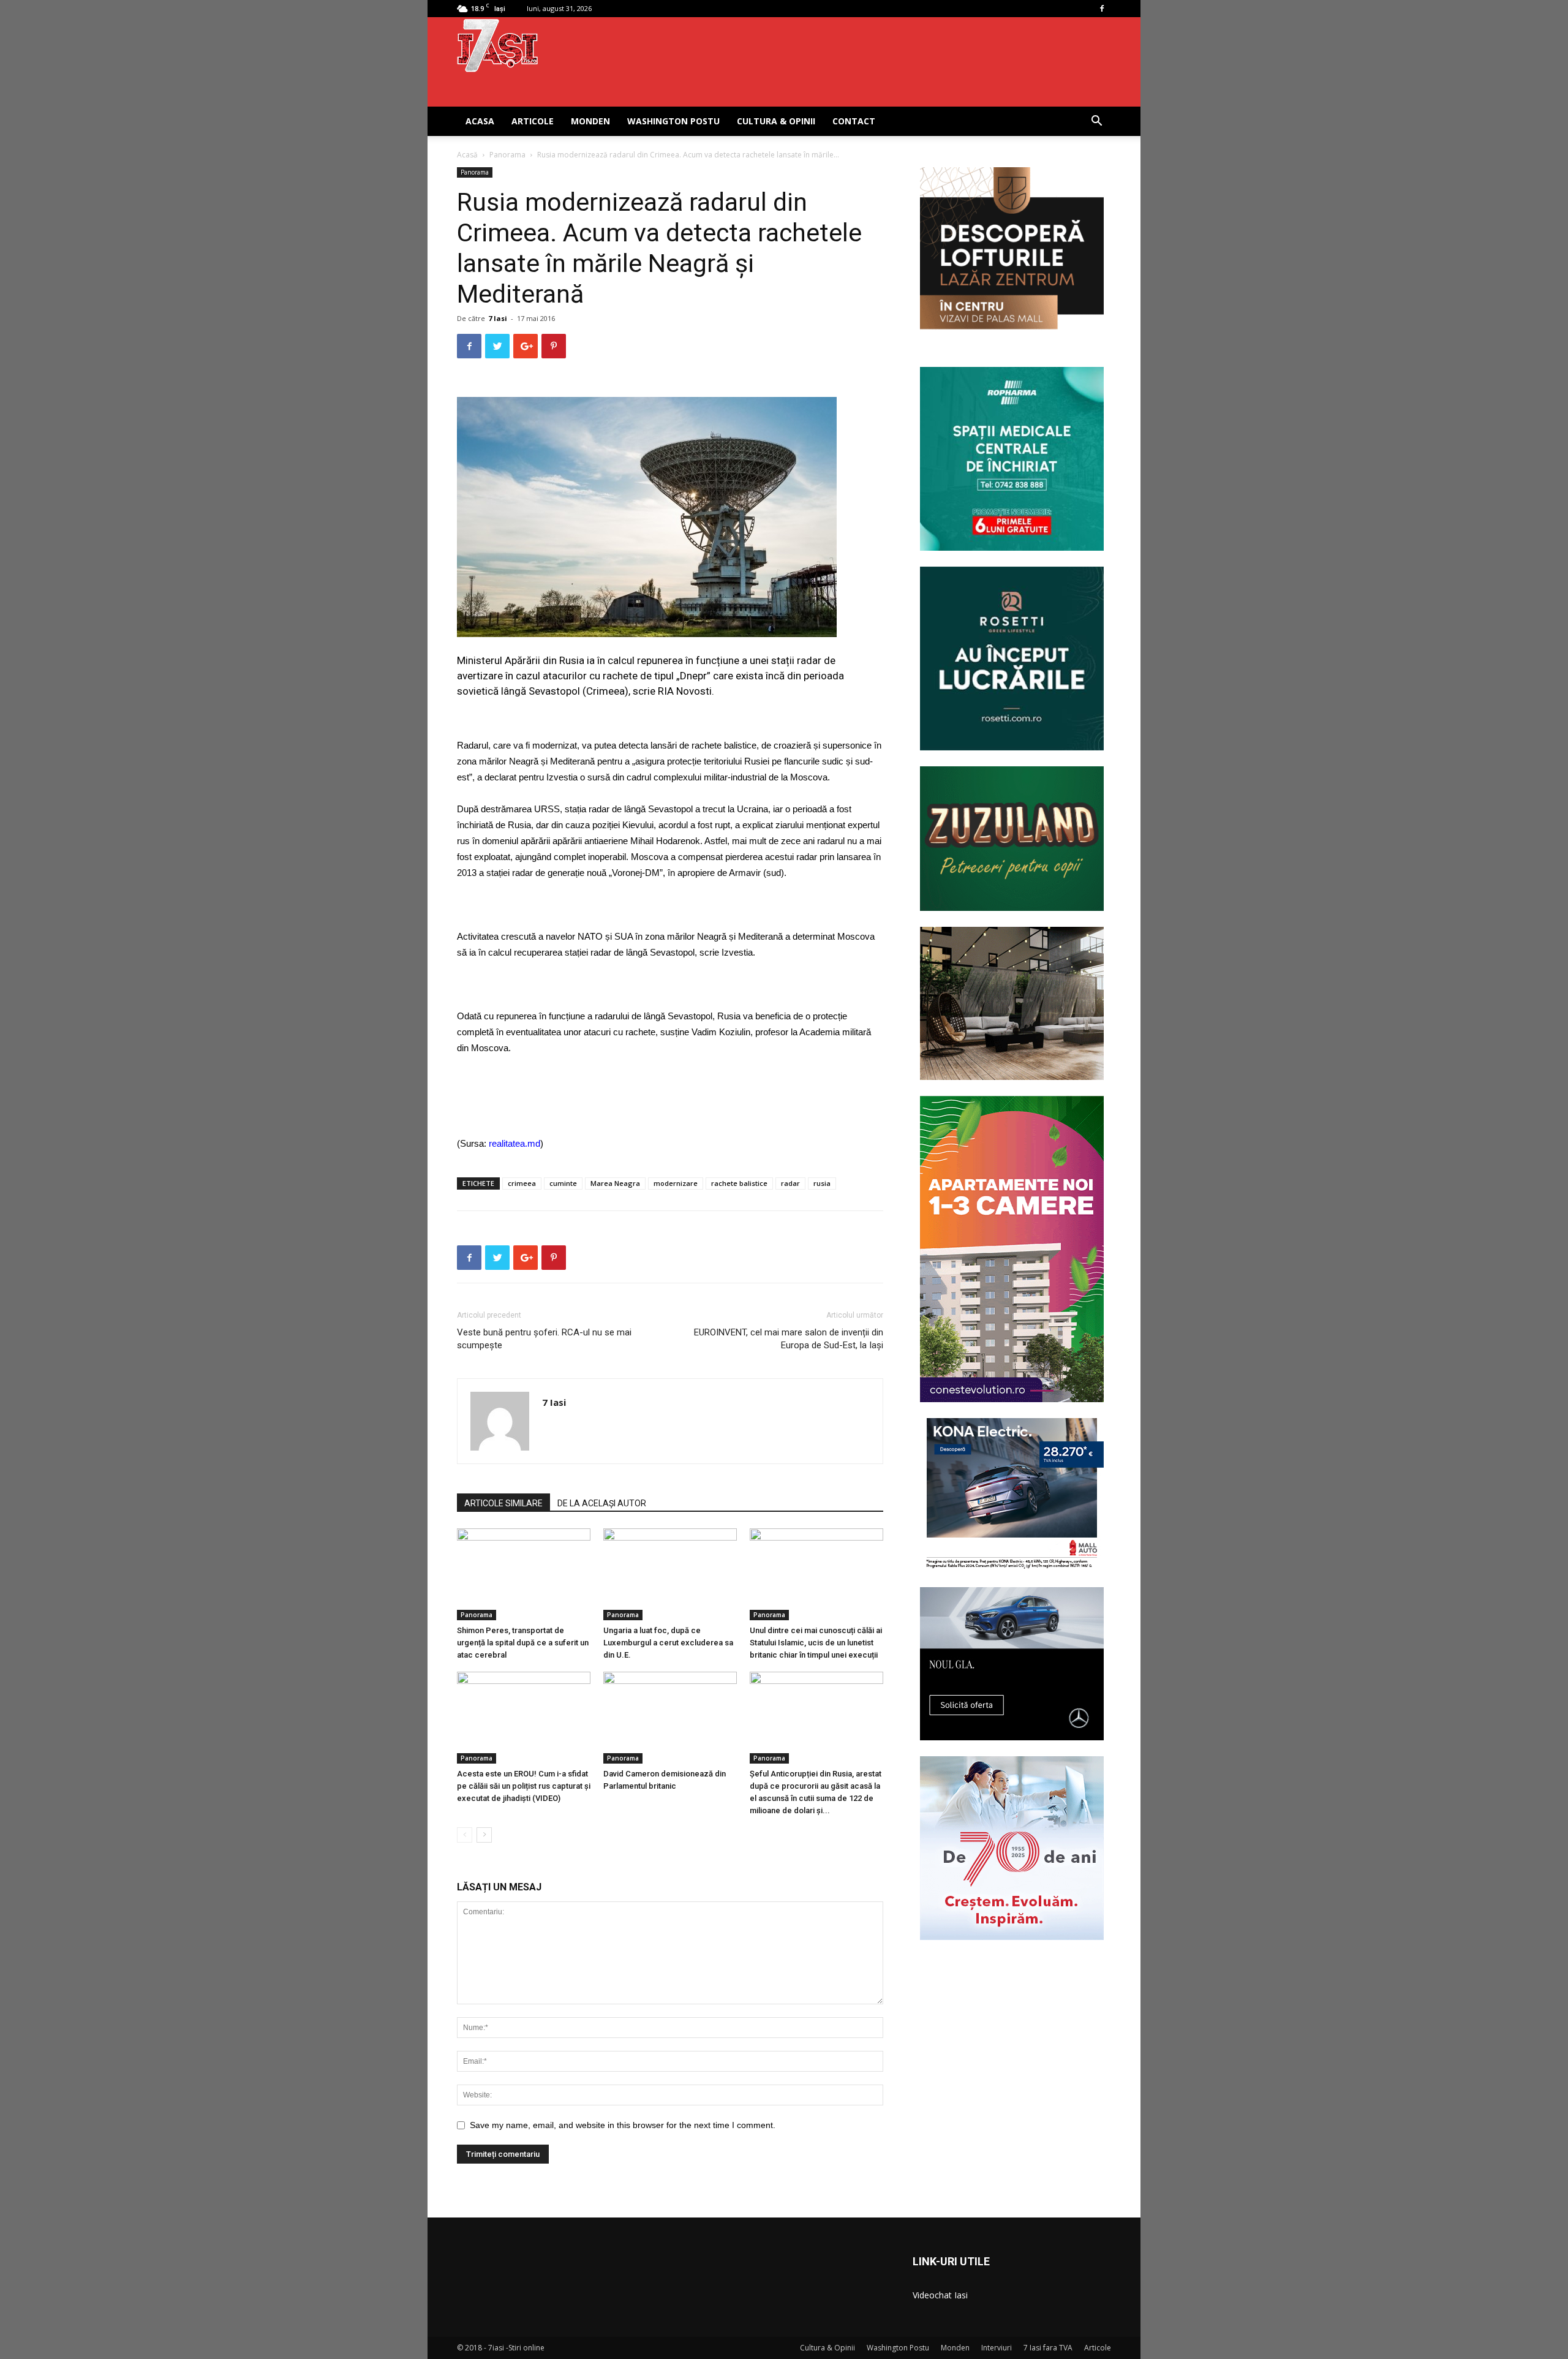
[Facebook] (1102, 9)
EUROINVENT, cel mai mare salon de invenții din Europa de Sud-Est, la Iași (789, 1339)
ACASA (480, 121)
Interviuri (997, 2348)
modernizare (676, 1183)
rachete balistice (739, 1183)
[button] (1096, 122)
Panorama (507, 155)
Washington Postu (673, 121)
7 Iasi (498, 318)
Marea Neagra (615, 1183)
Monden (590, 121)
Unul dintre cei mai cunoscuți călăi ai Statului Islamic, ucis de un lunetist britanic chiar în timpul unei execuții (816, 1643)
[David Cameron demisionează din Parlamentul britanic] (670, 1718)
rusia (822, 1183)
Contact (854, 121)
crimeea (522, 1183)
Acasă (467, 155)
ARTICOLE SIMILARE (503, 1503)
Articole (533, 121)
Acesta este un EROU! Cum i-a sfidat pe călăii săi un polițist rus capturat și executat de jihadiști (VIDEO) (524, 1786)
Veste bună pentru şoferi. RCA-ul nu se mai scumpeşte (544, 1339)
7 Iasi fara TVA (1048, 2348)
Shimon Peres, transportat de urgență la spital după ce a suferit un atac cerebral (523, 1643)
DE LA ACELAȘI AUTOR (602, 1503)
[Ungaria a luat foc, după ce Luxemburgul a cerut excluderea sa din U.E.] (670, 1574)
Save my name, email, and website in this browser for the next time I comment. (623, 2125)
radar (790, 1183)
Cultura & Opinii (776, 121)
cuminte (563, 1183)
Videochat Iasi (940, 2295)
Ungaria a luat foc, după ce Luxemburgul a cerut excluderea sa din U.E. (668, 1643)
